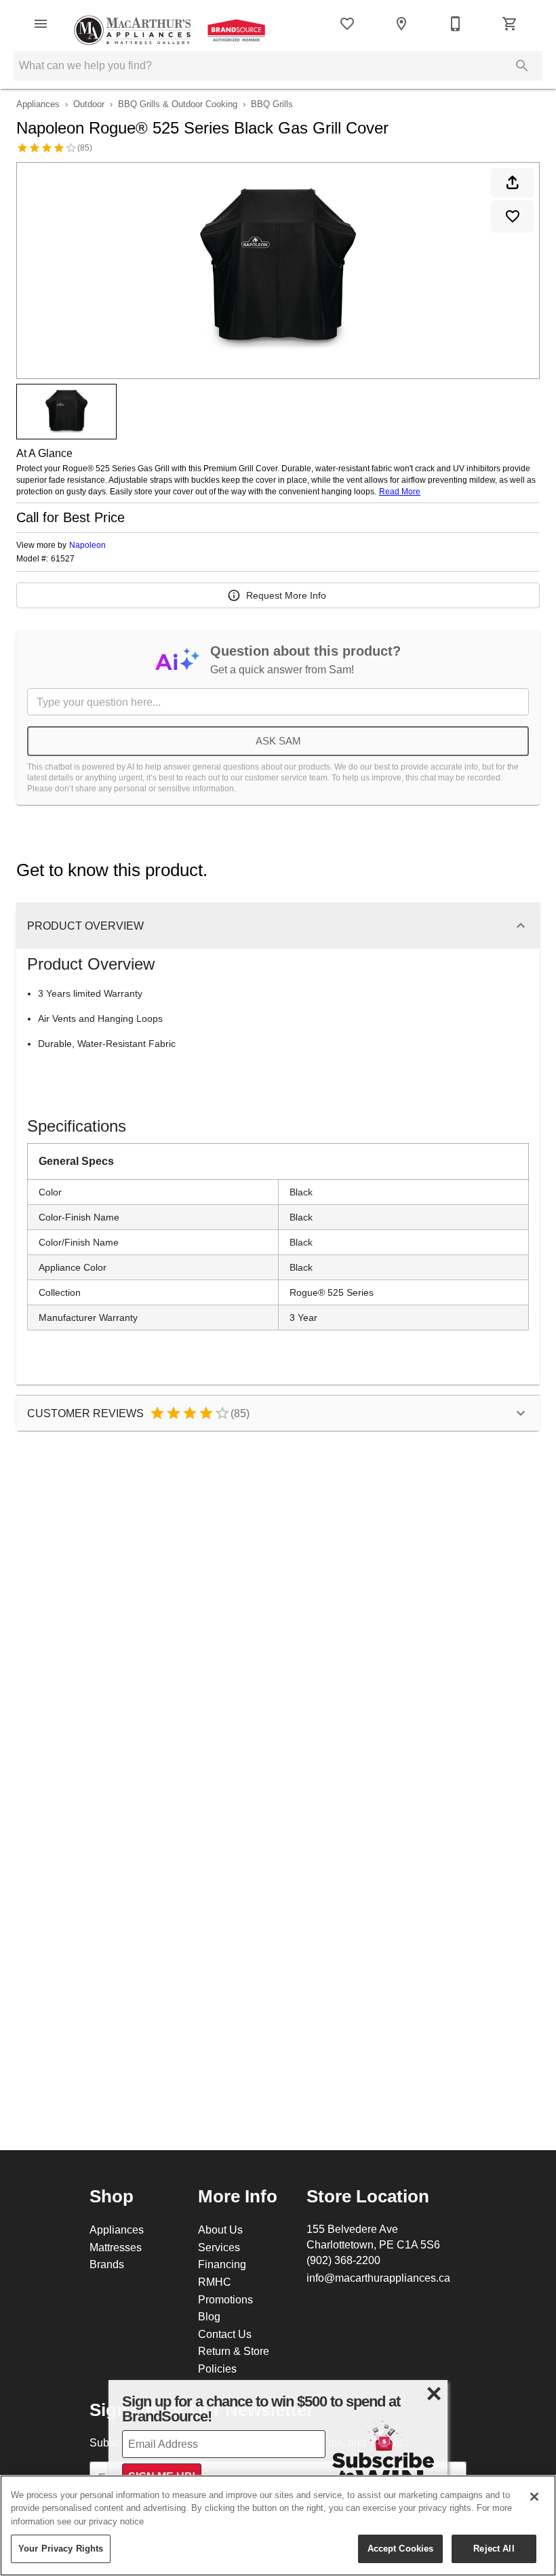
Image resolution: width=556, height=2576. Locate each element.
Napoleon (87, 545)
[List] (347, 24)
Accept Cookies (401, 2548)
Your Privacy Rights (61, 2548)
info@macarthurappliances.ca (378, 2278)
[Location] (401, 24)
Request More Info (286, 595)
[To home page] (172, 24)
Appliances (38, 104)
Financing (222, 2264)
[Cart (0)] (510, 24)
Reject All (494, 2548)
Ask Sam (278, 741)
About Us (220, 2230)
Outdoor (89, 104)
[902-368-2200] (456, 24)
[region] (278, 2525)
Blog (209, 2316)
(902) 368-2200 (343, 2260)
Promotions (225, 2299)
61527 (63, 559)
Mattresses (116, 2247)
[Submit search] (522, 66)
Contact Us (225, 2334)
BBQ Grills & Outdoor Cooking (178, 104)
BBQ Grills (272, 104)
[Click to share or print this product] (513, 182)
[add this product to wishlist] (513, 216)
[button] (41, 24)
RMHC (215, 2282)
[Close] (534, 2497)
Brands (107, 2264)
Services (219, 2247)
